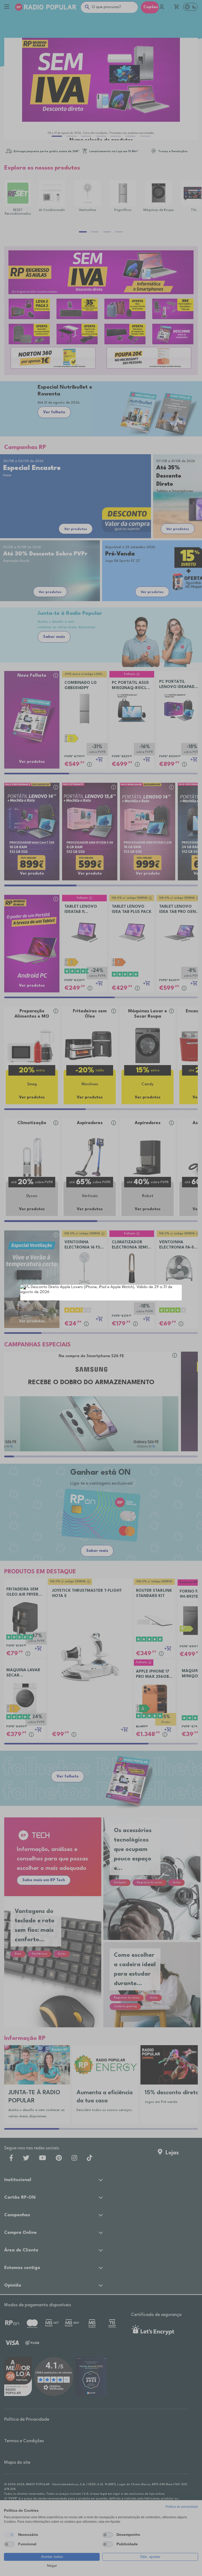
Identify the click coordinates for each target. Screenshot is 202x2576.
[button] (25, 1289)
